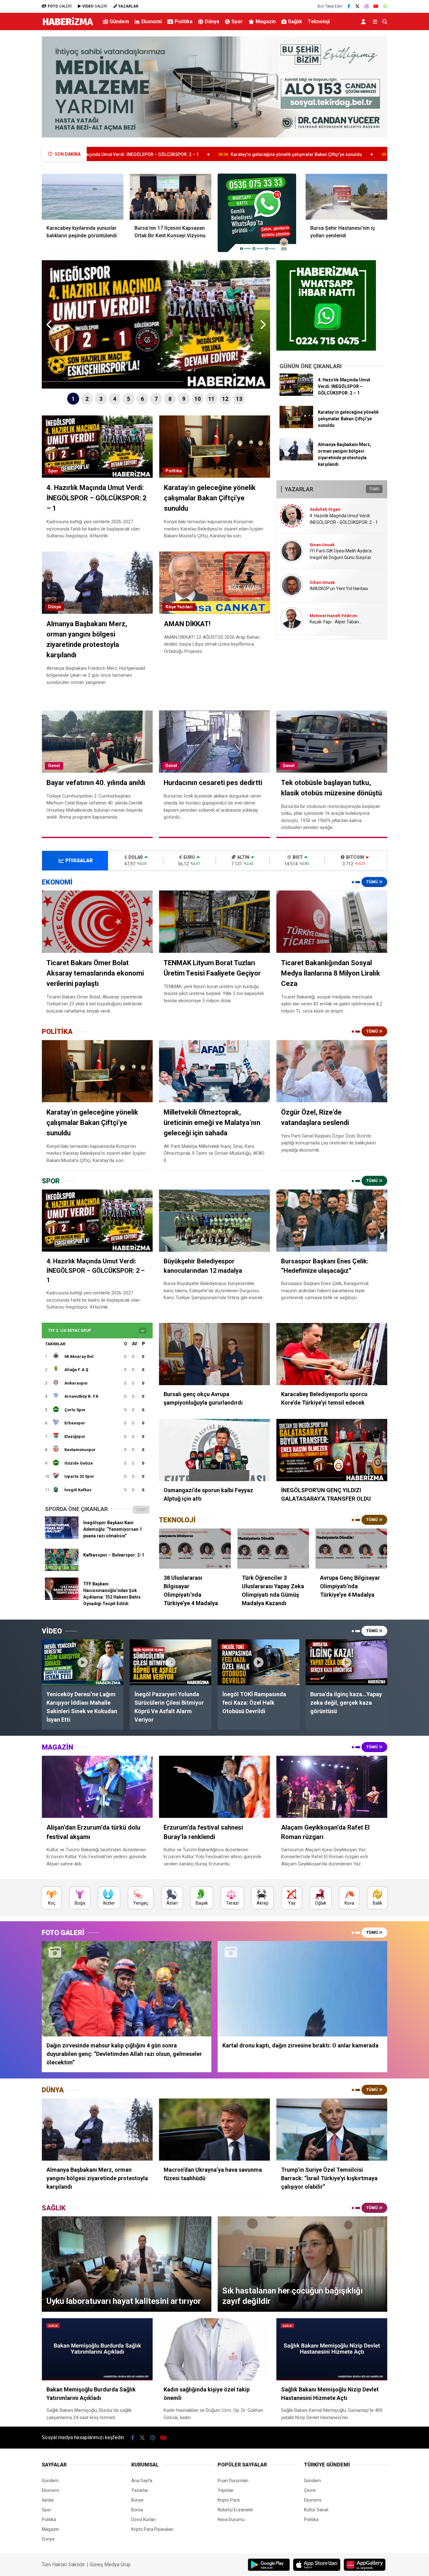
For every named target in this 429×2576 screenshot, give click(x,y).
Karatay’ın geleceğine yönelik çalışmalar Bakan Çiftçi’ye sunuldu (99, 154)
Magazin (266, 22)
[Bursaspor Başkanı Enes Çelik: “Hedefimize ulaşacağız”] (332, 1221)
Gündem (119, 22)
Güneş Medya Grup (110, 2565)
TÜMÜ (374, 489)
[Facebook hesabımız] (349, 6)
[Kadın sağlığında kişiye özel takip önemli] (214, 2349)
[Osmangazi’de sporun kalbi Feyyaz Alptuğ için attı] (214, 1450)
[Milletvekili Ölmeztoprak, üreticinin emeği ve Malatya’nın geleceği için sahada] (214, 1071)
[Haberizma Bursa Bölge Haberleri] (68, 25)
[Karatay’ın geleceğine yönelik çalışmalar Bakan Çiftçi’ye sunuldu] (296, 427)
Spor (237, 22)
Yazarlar (140, 2490)
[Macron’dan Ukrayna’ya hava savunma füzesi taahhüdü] (214, 2130)
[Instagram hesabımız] (367, 6)
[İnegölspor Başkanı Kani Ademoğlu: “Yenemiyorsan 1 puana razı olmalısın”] (62, 1537)
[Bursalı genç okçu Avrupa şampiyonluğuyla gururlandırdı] (214, 1354)
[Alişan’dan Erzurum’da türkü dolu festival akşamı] (97, 1787)
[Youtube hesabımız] (376, 6)
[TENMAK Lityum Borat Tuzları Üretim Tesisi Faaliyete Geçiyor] (214, 922)
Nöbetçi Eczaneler (236, 2510)
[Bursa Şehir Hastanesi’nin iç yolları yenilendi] (346, 196)
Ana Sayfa (142, 2481)
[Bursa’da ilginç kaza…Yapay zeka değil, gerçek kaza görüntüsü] (346, 1662)
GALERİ (60, 6)
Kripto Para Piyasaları (152, 2529)
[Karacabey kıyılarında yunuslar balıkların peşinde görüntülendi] (83, 196)
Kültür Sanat (316, 2510)
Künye (137, 2500)
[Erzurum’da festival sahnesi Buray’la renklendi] (214, 1787)
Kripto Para (229, 2500)
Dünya (212, 22)
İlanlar (48, 2500)
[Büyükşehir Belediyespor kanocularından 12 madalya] (214, 1221)
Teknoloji (319, 22)
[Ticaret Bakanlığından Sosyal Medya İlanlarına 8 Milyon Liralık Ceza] (332, 922)
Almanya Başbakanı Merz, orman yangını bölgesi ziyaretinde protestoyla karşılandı (281, 154)
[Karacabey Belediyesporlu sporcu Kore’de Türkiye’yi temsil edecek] (332, 1354)
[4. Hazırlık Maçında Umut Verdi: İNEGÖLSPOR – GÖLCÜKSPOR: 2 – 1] (296, 394)
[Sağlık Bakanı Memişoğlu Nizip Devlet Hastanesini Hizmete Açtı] (332, 2349)
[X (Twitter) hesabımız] (357, 6)
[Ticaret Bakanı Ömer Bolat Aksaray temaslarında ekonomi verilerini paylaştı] (97, 922)
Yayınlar (226, 2490)
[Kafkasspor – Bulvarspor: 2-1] (62, 1569)
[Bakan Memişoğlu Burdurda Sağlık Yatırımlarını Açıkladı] (97, 2349)
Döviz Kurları (144, 2520)
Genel (54, 766)
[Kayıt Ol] (364, 22)
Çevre (310, 2490)
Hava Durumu (231, 2520)
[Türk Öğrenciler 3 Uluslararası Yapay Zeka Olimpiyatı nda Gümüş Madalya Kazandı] (273, 1549)
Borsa (137, 2510)
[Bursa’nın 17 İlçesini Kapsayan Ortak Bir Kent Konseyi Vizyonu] (171, 196)
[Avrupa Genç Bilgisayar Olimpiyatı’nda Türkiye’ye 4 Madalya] (351, 1549)
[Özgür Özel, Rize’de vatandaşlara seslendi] (332, 1071)
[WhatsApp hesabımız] (385, 6)
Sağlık (295, 22)
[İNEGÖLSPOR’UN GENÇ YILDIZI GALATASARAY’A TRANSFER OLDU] (332, 1450)
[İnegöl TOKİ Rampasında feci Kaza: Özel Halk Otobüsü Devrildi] (258, 1662)
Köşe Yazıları (179, 607)
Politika (184, 22)
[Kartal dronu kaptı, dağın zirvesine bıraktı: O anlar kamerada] (302, 1989)
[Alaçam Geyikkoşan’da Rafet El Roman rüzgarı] (332, 1787)
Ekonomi (152, 22)
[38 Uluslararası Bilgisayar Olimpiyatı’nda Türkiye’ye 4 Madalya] (195, 1549)
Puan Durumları (233, 2481)
